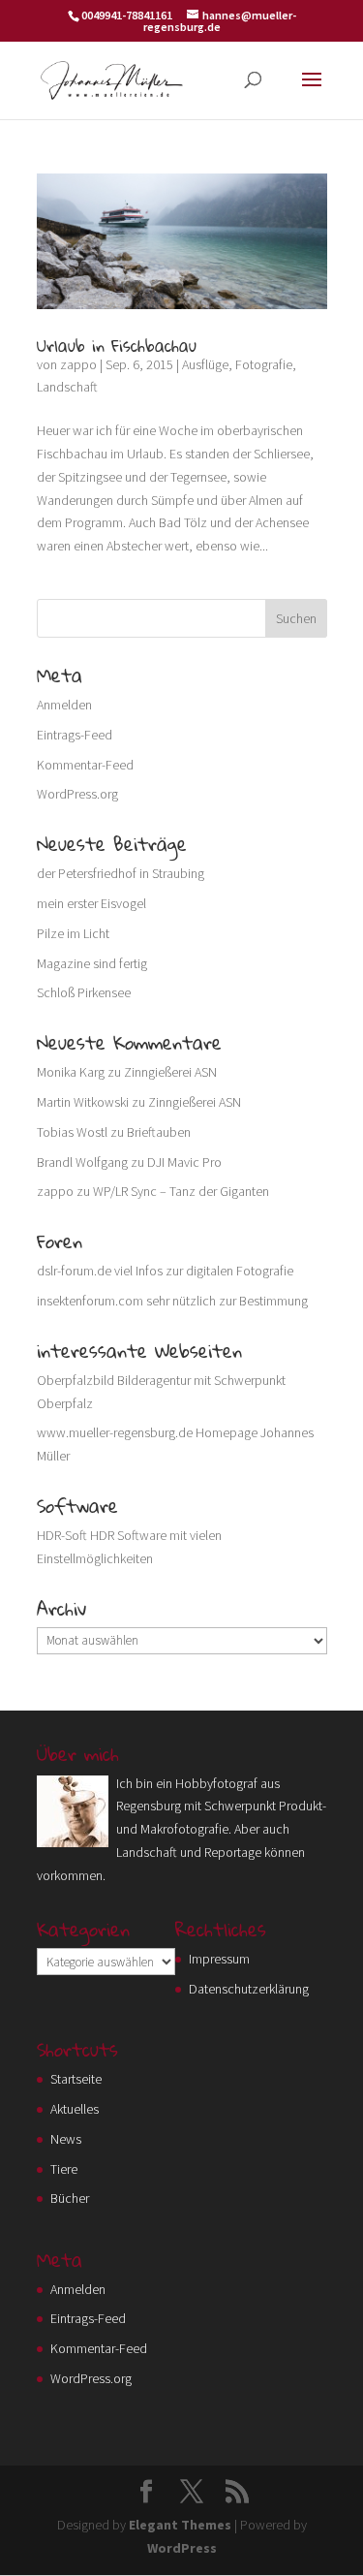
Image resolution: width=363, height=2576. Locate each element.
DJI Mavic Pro (184, 1162)
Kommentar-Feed (85, 765)
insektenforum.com (90, 1301)
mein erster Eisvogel (91, 903)
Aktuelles (75, 2109)
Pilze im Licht (73, 933)
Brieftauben (159, 1132)
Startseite (76, 2079)
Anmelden (64, 705)
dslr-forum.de (74, 1271)
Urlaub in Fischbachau (117, 346)
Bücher (70, 2198)
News (66, 2139)
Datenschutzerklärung (249, 1989)
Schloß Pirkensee (84, 992)
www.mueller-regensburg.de (115, 1432)
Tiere (64, 2169)
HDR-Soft (62, 1535)
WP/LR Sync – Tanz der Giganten (181, 1191)
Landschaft (67, 387)
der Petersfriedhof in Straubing (121, 873)
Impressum (219, 1959)
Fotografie (264, 364)
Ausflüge (205, 364)
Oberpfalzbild (76, 1380)
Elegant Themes (180, 2525)
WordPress (182, 2548)
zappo (78, 364)
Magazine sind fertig (92, 963)
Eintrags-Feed (75, 735)
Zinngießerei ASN (170, 1072)
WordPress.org (77, 794)
